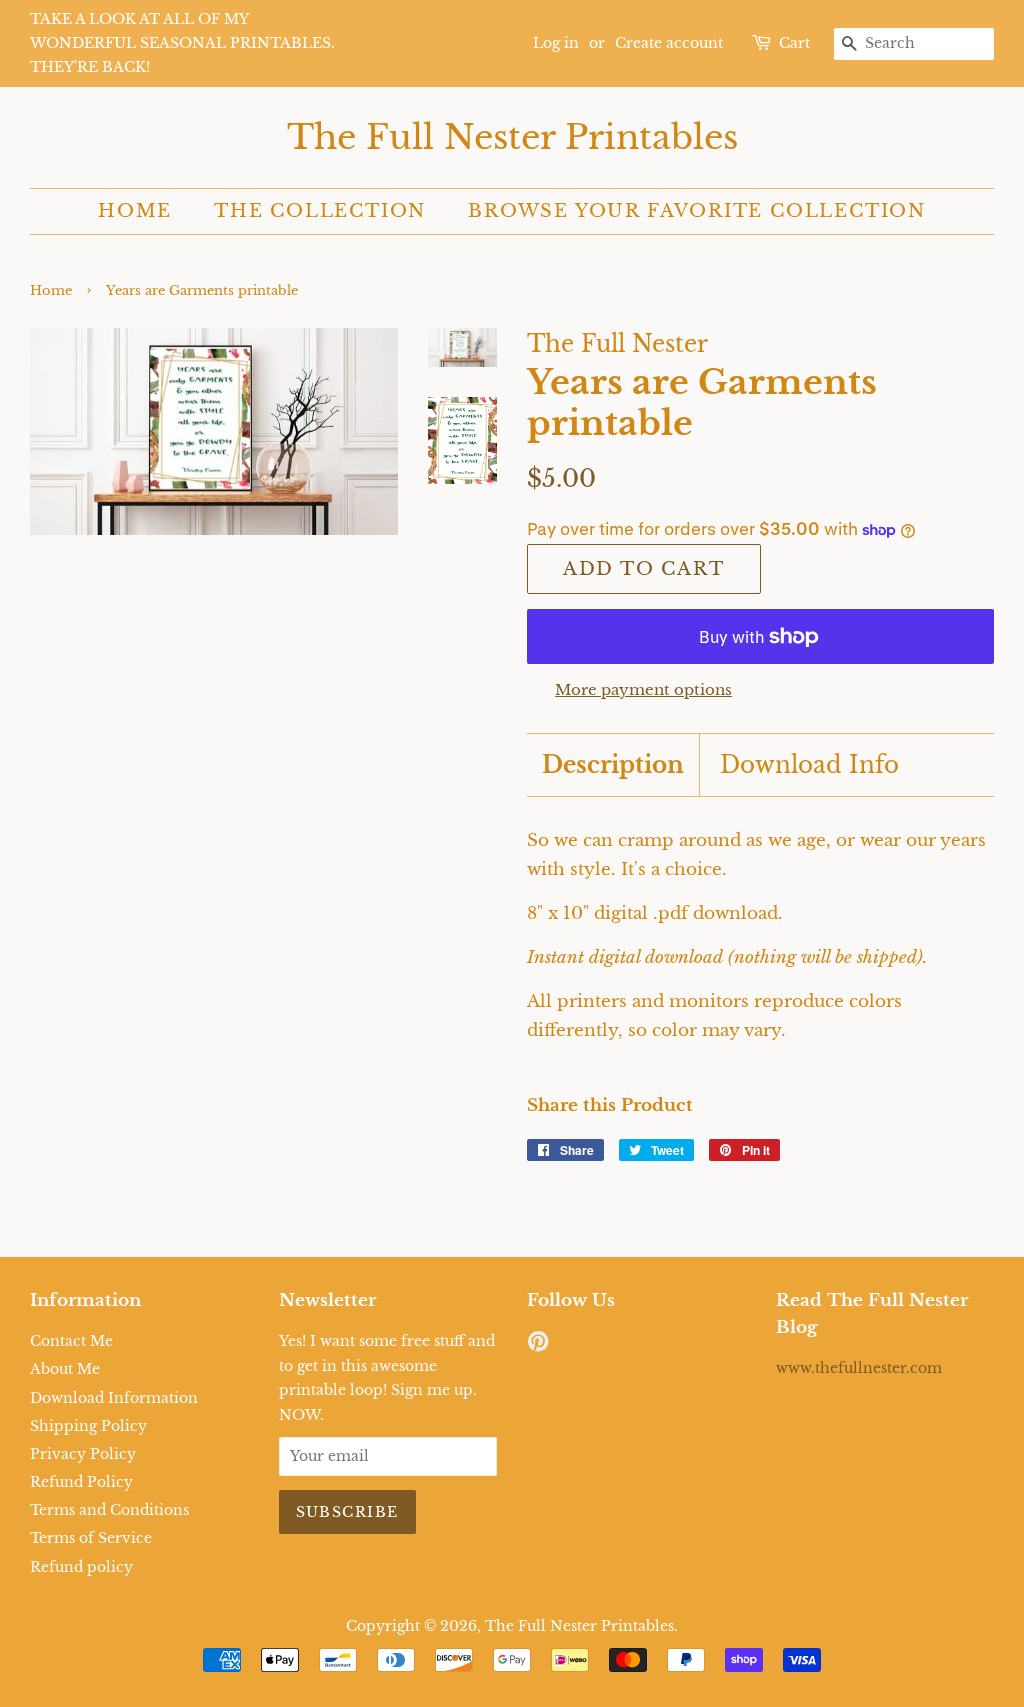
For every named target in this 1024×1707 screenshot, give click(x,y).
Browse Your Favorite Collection (697, 211)
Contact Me (71, 1341)
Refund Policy (81, 1482)
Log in (556, 43)
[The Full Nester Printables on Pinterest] (538, 1345)
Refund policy (81, 1567)
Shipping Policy (88, 1426)
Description (613, 765)
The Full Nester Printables (512, 137)
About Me (65, 1369)
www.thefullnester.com (859, 1368)
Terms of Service (91, 1538)
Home (135, 211)
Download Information (114, 1398)
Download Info (809, 765)
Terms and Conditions (109, 1510)
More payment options (643, 689)
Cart (794, 43)
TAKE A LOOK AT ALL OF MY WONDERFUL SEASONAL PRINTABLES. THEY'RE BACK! (182, 43)
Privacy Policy (83, 1454)
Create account (669, 43)
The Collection (320, 211)
